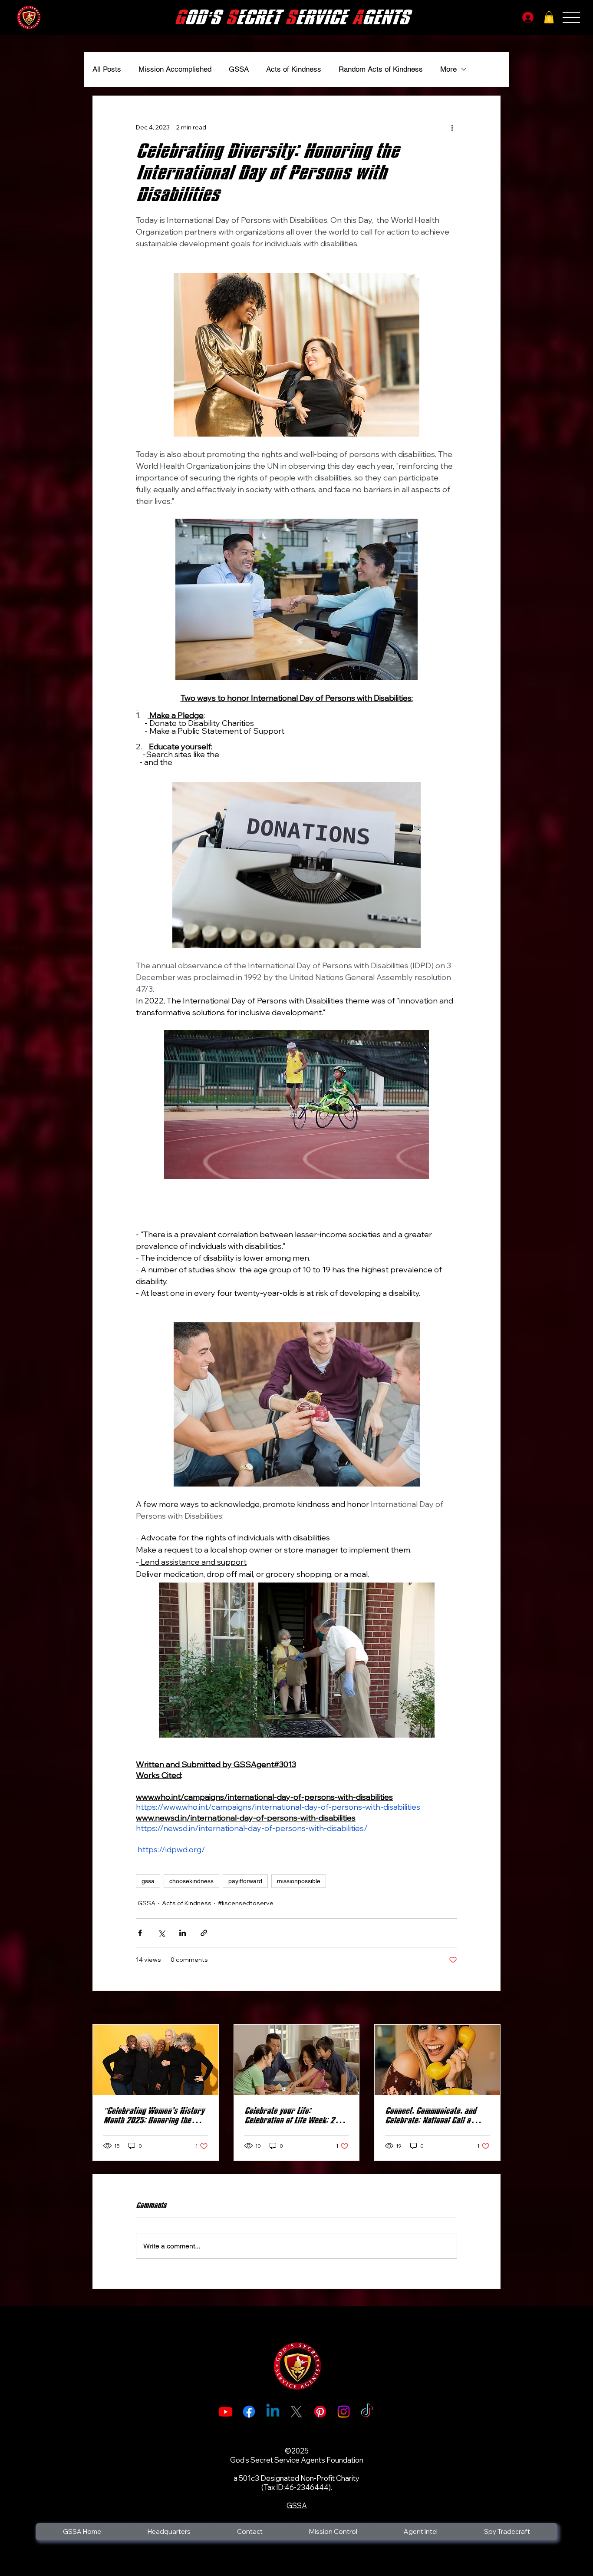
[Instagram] (344, 2412)
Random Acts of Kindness (381, 69)
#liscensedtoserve (246, 1903)
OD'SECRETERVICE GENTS (292, 18)
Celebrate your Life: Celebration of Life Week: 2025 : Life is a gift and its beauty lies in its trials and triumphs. (296, 2116)
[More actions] (452, 127)
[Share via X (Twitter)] (161, 1933)
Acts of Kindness (294, 69)
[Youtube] (226, 2412)
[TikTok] (367, 2412)
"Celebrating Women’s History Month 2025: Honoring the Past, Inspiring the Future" (154, 2116)
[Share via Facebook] (140, 1933)
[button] (549, 17)
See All (490, 2008)
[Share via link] (204, 1933)
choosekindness (191, 1881)
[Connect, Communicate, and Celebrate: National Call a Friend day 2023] (437, 2060)
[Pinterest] (320, 2412)
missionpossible (299, 1881)
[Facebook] (249, 2412)
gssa (148, 1881)
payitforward (245, 1881)
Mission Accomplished (175, 69)
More (448, 69)
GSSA (239, 69)
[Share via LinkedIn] (183, 1933)
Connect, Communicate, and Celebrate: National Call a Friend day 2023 (430, 2116)
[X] (296, 2412)
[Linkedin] (273, 2412)
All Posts (107, 69)
